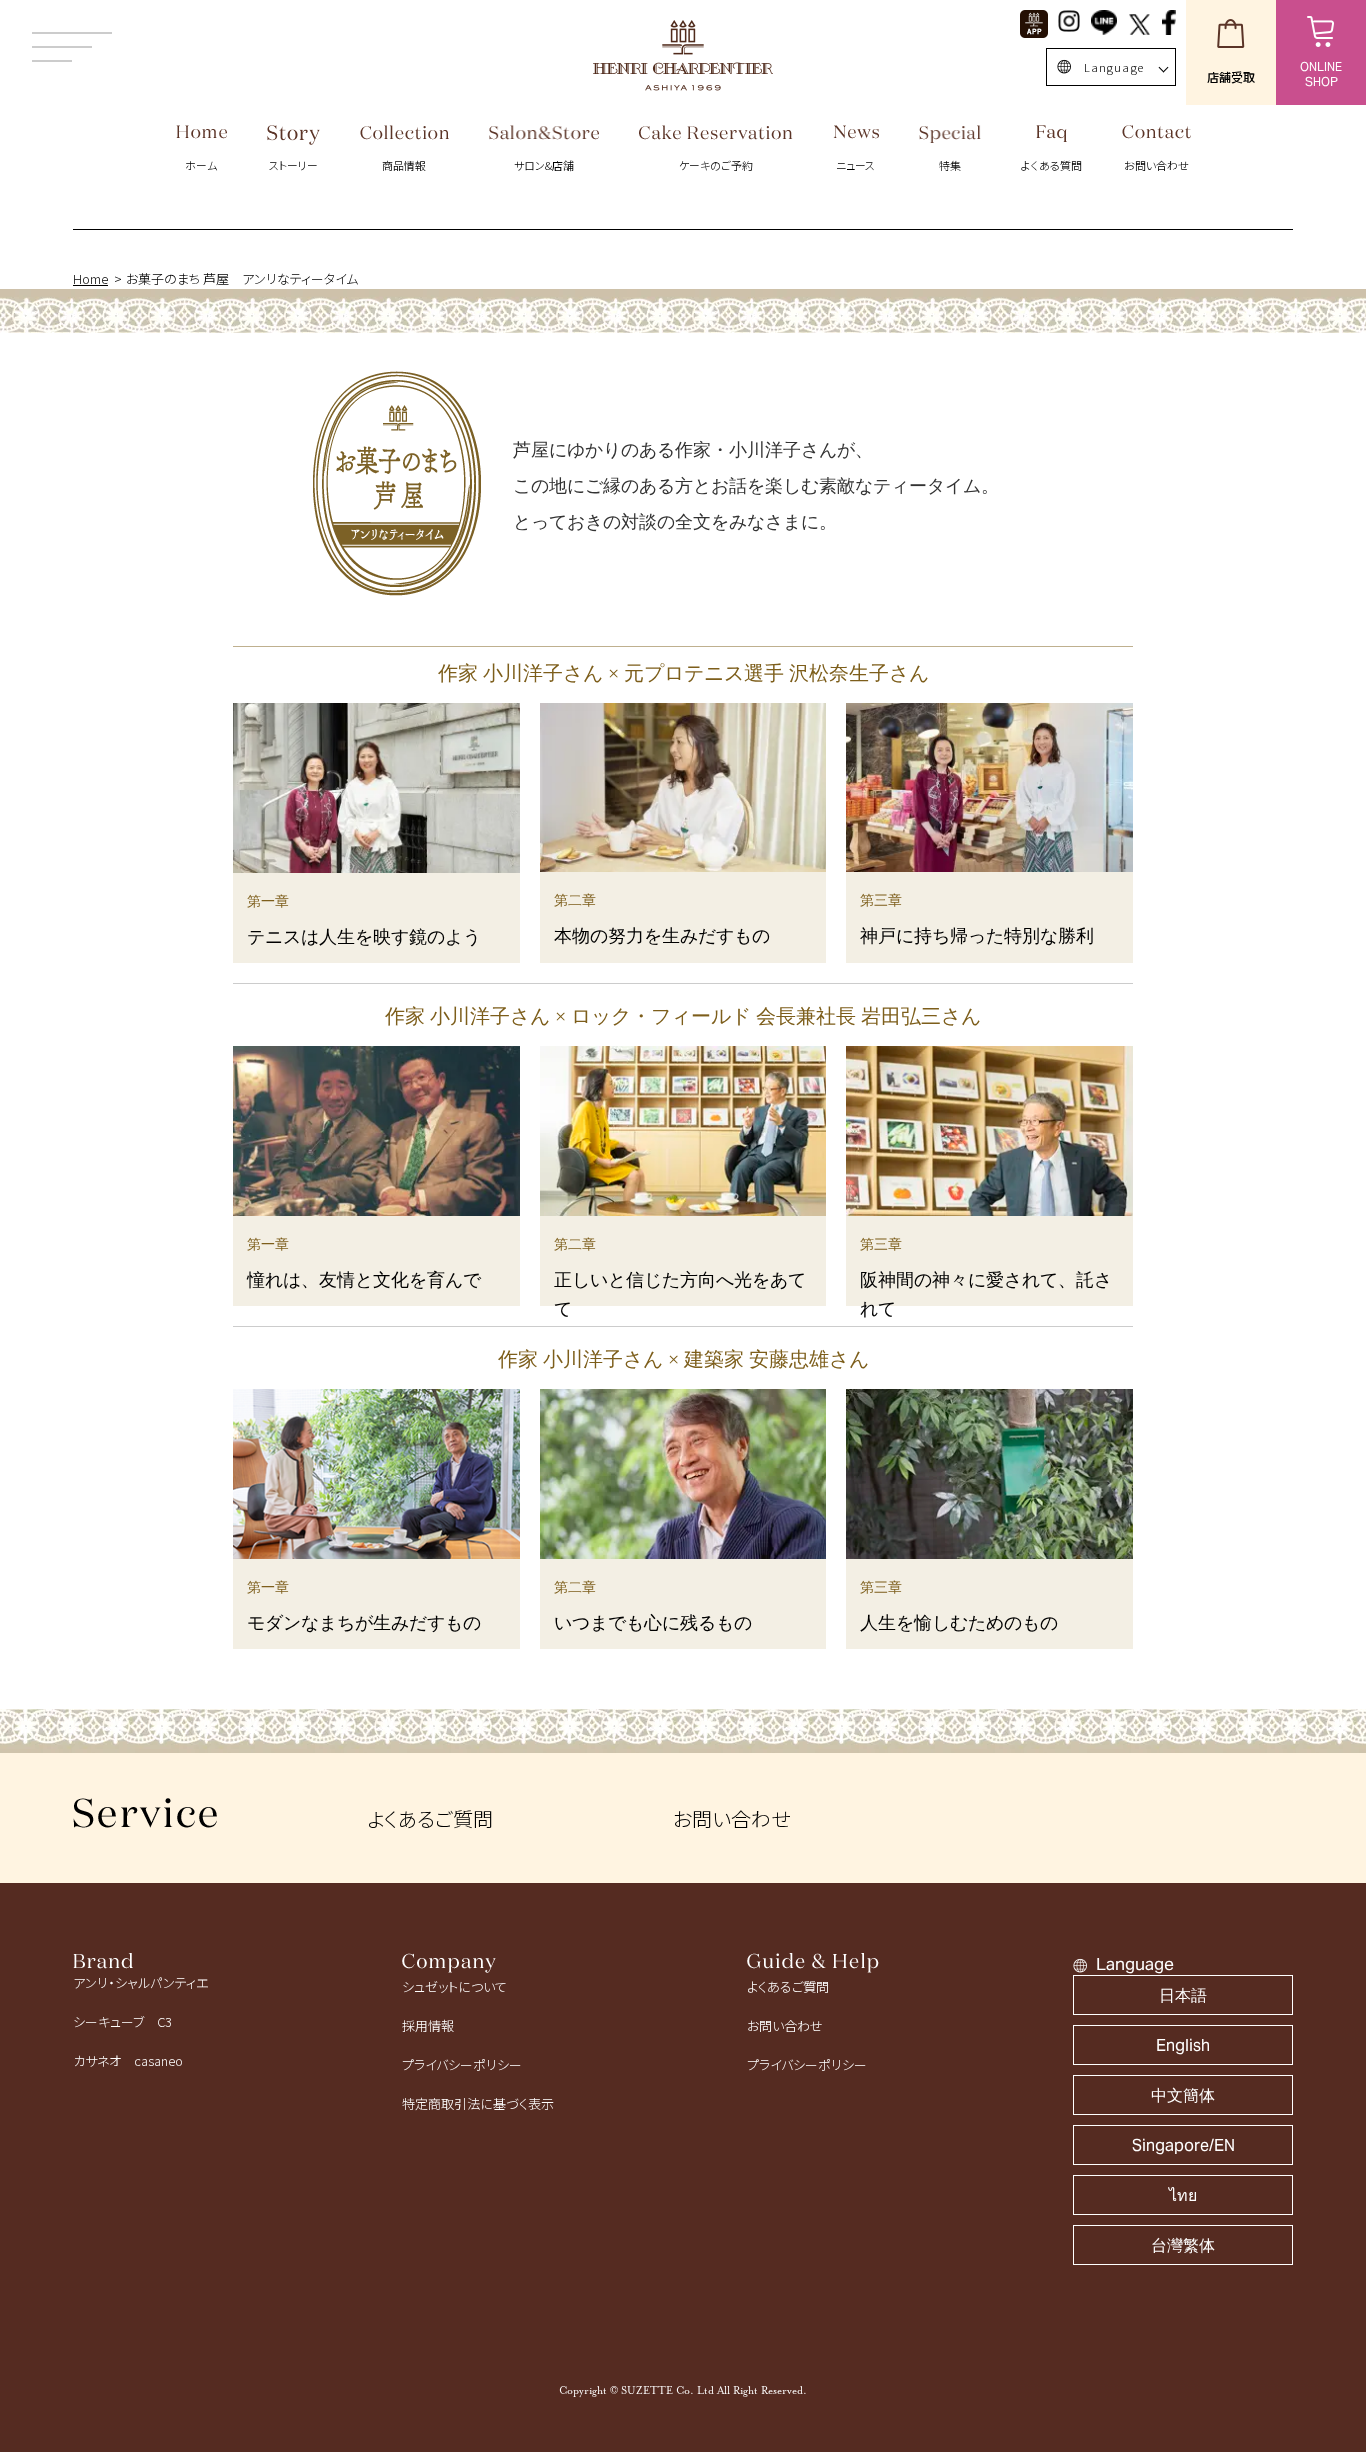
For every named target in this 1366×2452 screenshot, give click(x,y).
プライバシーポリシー (462, 2064)
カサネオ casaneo (128, 2060)
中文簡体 (1183, 2095)
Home (90, 278)
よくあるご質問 (430, 1818)
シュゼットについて (454, 1986)
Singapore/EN (1183, 2145)
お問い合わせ (731, 1818)
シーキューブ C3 (122, 2021)
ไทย (1183, 2195)
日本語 (1183, 1995)
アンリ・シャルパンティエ (140, 1982)
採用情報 (428, 2025)
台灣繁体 (1183, 2245)
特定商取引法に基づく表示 (478, 2103)
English (1183, 2045)
